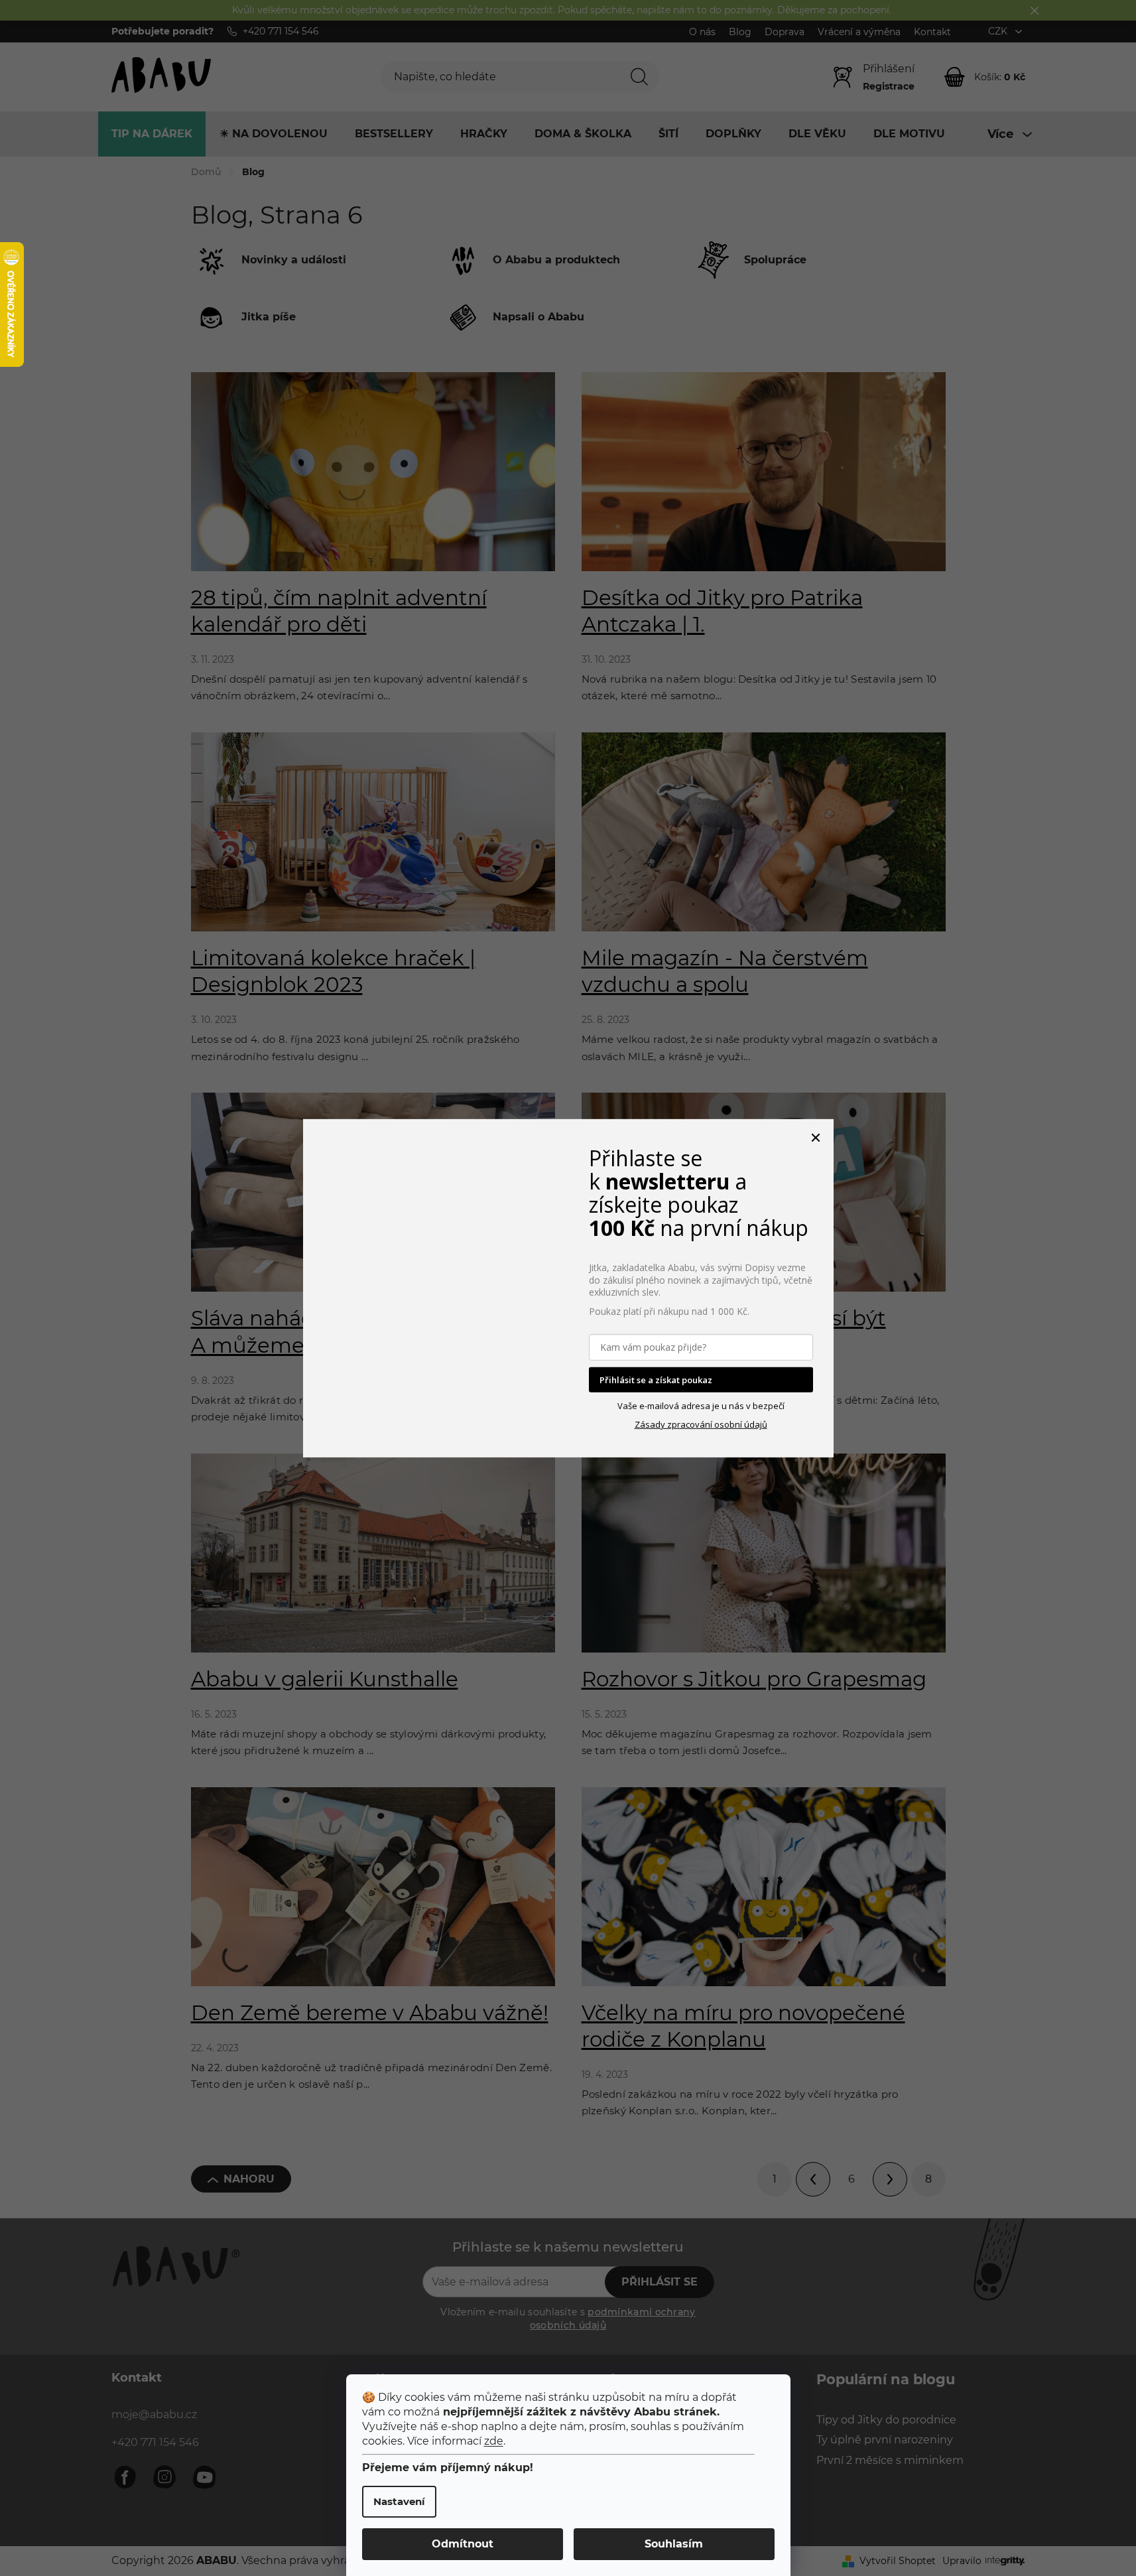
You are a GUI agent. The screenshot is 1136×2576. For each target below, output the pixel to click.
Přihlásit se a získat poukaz (656, 1379)
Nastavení (399, 2501)
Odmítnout (463, 2544)
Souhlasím (674, 2544)
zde (494, 2441)
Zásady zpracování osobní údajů (701, 1424)
